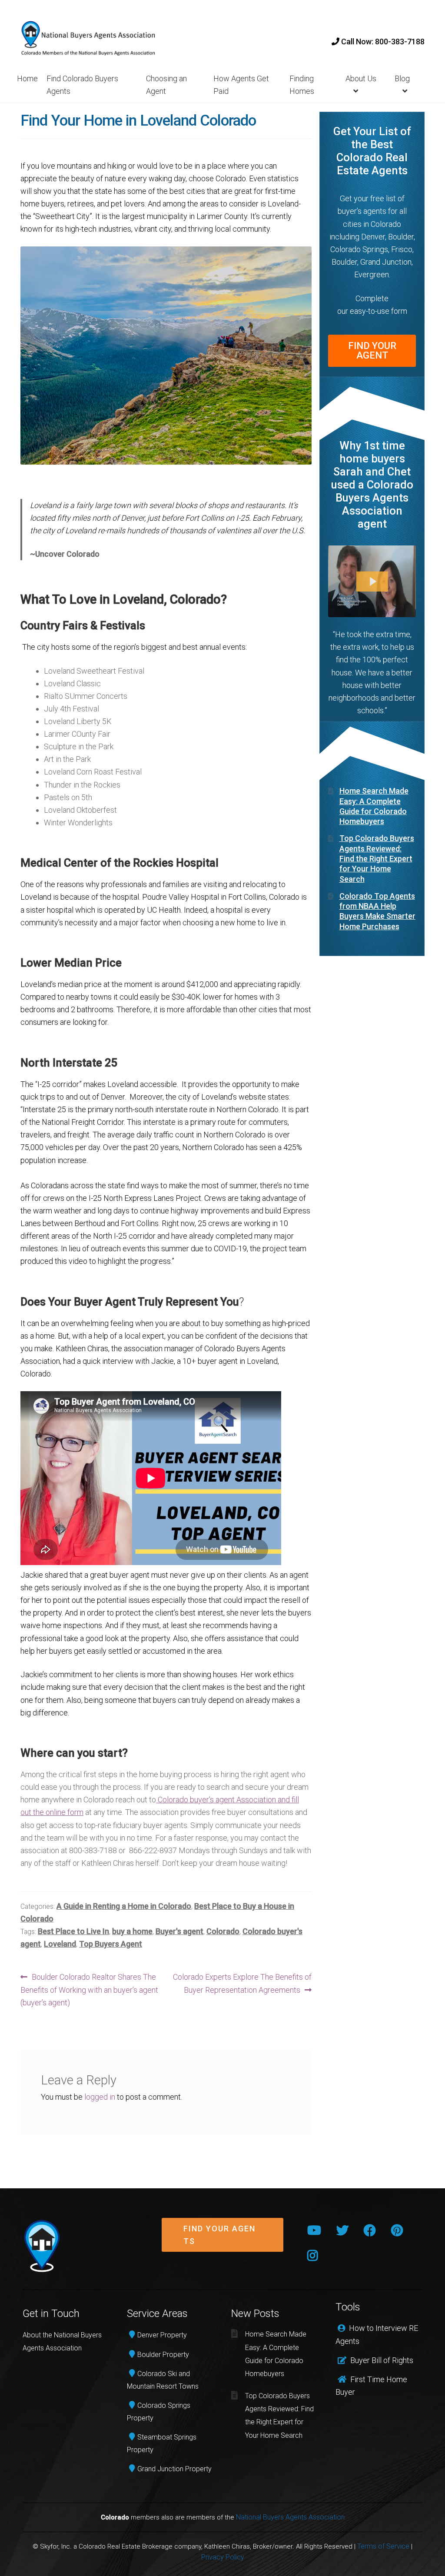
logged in (100, 2097)
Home (27, 78)
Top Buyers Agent (111, 1944)
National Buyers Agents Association (290, 2517)
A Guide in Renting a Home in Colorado (124, 1906)
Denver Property (162, 2335)
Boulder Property (163, 2355)
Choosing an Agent (166, 85)
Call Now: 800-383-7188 (382, 42)
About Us (361, 78)
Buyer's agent (179, 1931)
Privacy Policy (223, 2557)
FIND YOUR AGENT (372, 351)
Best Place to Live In (73, 1931)
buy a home (132, 1931)
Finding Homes (302, 85)
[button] (222, 2242)
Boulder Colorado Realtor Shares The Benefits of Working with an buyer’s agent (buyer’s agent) (89, 1989)
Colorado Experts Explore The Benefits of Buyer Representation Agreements (242, 1983)
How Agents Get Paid (241, 85)
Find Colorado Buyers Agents (82, 85)
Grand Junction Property (174, 2469)
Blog (402, 78)
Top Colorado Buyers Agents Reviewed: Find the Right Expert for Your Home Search (377, 858)
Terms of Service (383, 2546)
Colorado (223, 1931)
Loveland (60, 1944)
